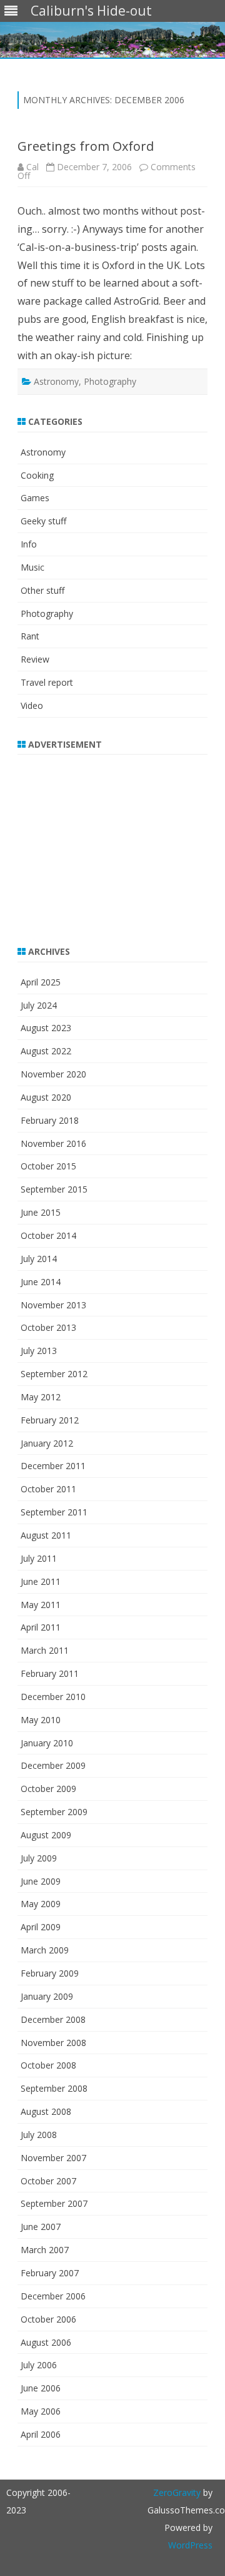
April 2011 (41, 1627)
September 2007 (54, 2203)
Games (35, 498)
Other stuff (42, 590)
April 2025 (41, 982)
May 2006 (41, 2411)
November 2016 (53, 1143)
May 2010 (41, 1720)
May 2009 (41, 1904)
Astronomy (56, 381)
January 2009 (47, 1996)
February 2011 (50, 1673)
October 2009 (48, 1789)
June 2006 (41, 2388)
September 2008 (54, 2088)
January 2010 (47, 1743)
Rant (30, 636)
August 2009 (46, 1835)
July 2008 (39, 2135)
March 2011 (45, 1650)
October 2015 (48, 1166)
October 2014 (48, 1235)
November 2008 (53, 2043)
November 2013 (53, 1305)
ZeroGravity (177, 2492)
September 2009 (54, 1812)
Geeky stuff (43, 521)
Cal (32, 167)
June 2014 (41, 1282)
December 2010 (53, 1697)
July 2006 (39, 2365)
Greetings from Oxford (86, 146)
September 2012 (54, 1374)
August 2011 (46, 1535)
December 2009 (53, 1765)
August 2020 (46, 1097)
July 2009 (39, 1858)
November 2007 (53, 2158)
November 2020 (53, 1074)
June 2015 (41, 1212)
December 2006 (53, 2296)
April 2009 (41, 1927)
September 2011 (54, 1512)
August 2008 (46, 2111)
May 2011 (41, 1605)
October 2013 (48, 1327)
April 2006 (41, 2434)
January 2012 (47, 1443)
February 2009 (50, 1973)
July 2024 (39, 1005)
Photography (110, 381)
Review (35, 659)
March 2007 (45, 2250)
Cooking (37, 475)
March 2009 (45, 1950)
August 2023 (46, 1028)
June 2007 (41, 2227)
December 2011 (53, 1466)
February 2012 (50, 1420)
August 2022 (46, 1051)
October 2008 (48, 2065)
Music (32, 567)
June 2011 (41, 1581)
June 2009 (41, 1881)
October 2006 (48, 2319)
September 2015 (54, 1189)
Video (32, 705)
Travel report (47, 682)
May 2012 (41, 1397)
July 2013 (39, 1351)
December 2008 (53, 2019)
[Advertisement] (96, 842)
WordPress (190, 2545)
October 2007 (48, 2181)
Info (29, 544)
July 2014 (39, 1259)
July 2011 (39, 1558)
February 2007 (50, 2273)
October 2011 (48, 1489)
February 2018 (50, 1120)
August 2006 (46, 2342)
